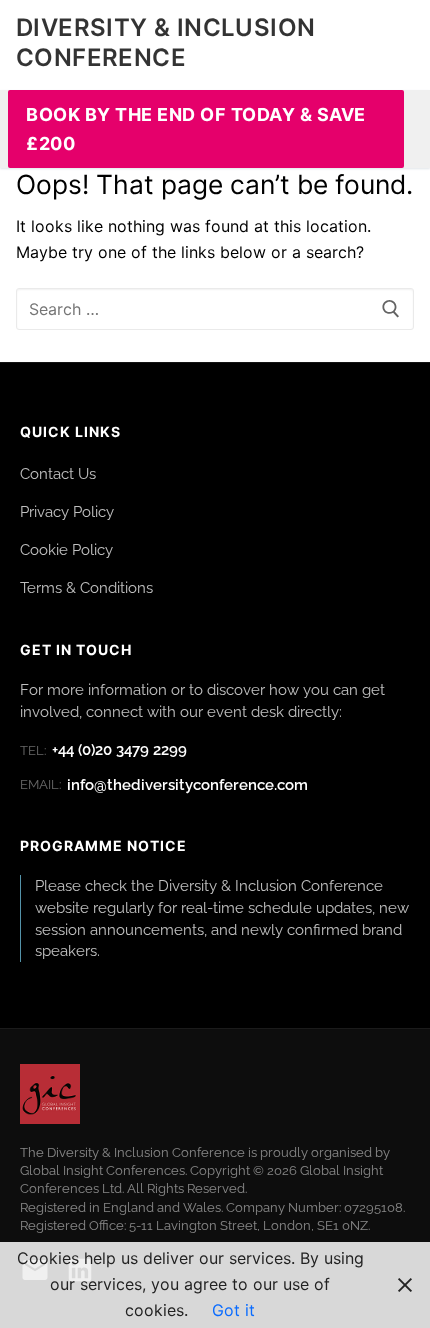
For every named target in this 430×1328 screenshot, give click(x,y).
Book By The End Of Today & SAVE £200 (196, 129)
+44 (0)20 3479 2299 (103, 750)
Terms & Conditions (86, 587)
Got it (233, 1310)
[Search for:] (215, 309)
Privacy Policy (67, 511)
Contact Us (58, 473)
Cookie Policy (66, 549)
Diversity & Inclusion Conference (165, 42)
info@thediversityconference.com (164, 785)
